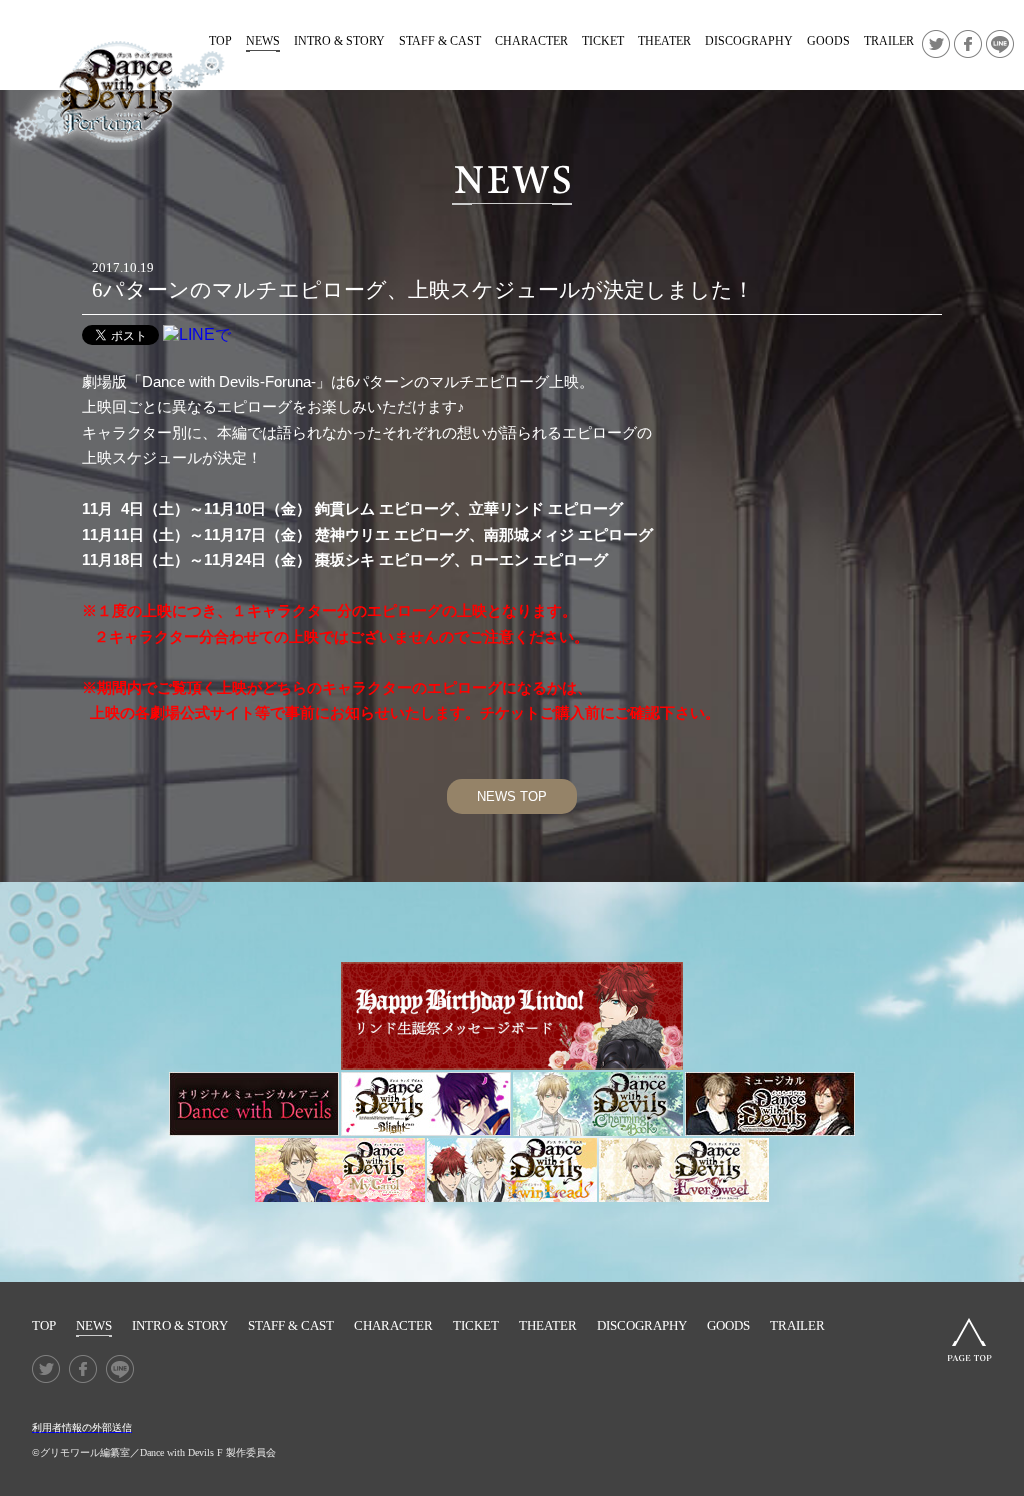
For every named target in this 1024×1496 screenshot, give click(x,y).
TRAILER (889, 41)
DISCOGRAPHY (749, 41)
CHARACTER (531, 41)
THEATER (664, 41)
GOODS (828, 41)
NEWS (263, 41)
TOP (44, 1325)
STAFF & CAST (440, 41)
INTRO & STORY (339, 41)
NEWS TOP (512, 796)
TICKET (603, 41)
